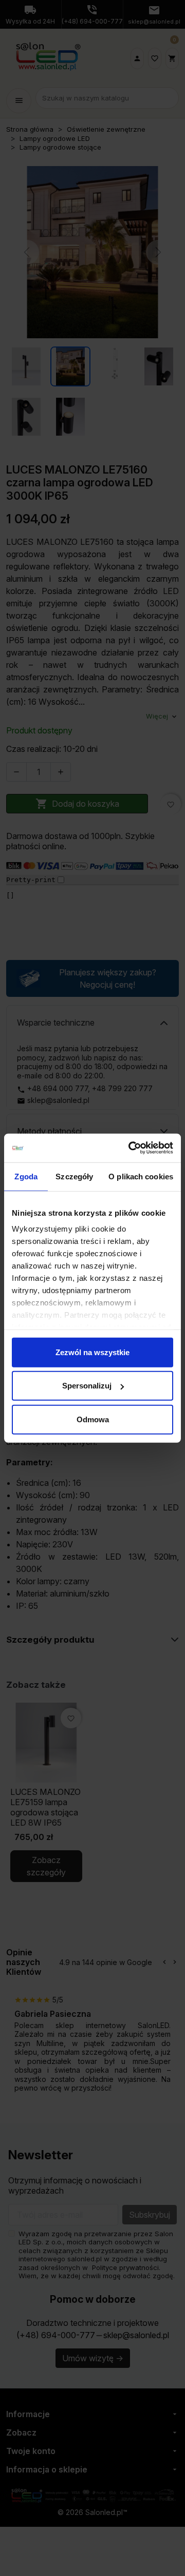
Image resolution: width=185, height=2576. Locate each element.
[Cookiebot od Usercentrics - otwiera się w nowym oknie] (131, 1148)
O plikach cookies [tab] (141, 1176)
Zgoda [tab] (26, 1176)
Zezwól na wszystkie (92, 1352)
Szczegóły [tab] (74, 1176)
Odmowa (93, 1419)
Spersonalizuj (87, 1386)
